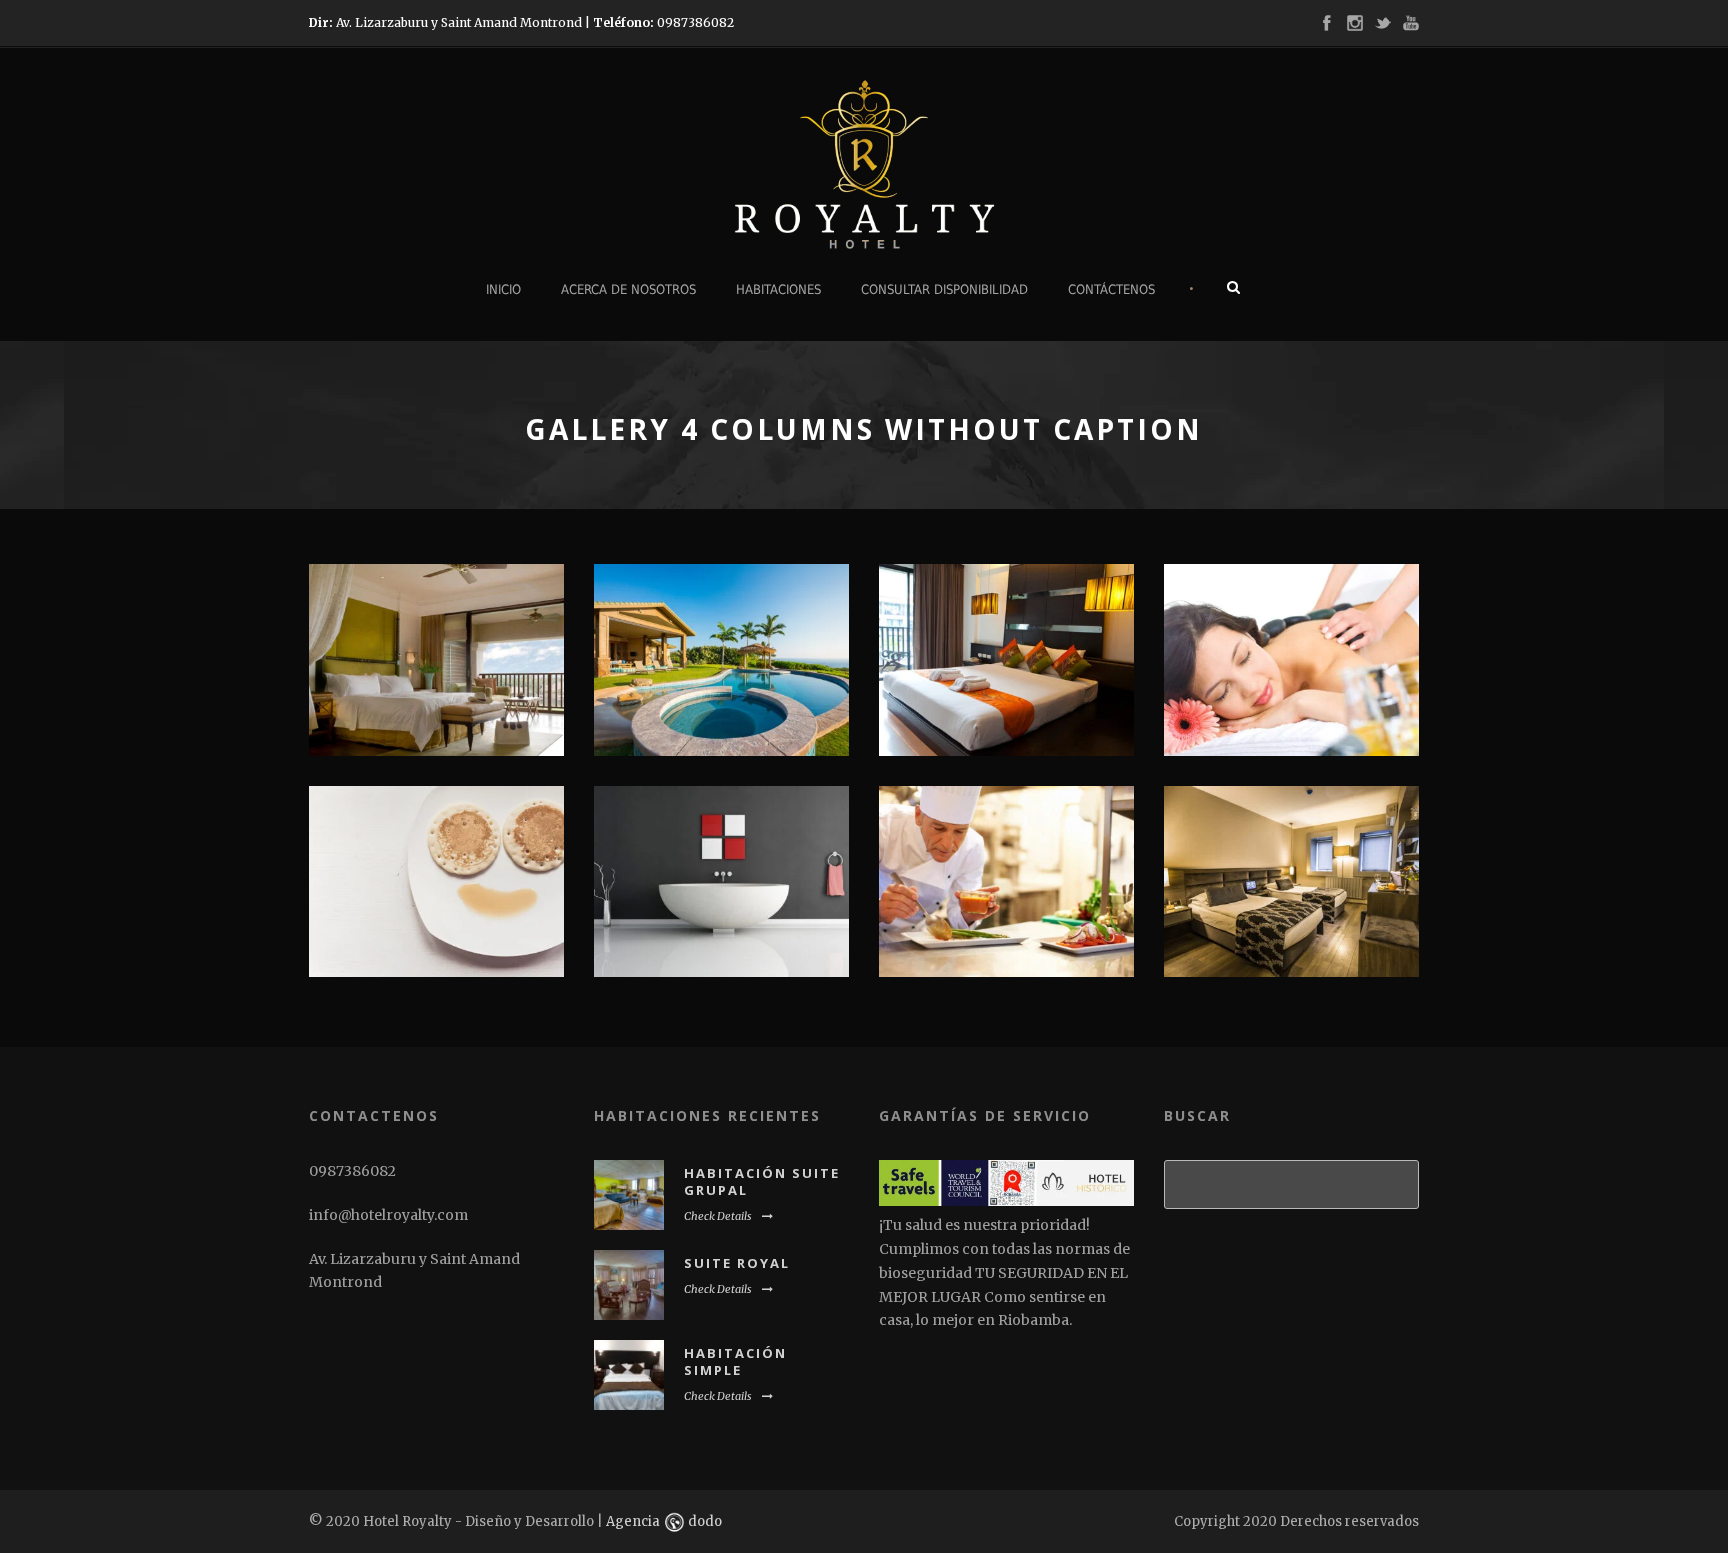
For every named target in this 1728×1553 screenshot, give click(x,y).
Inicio (503, 289)
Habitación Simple (735, 1361)
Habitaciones (778, 289)
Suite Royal (737, 1263)
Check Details (718, 1216)
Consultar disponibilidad (944, 289)
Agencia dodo (664, 1521)
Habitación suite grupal (762, 1181)
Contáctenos (1111, 289)
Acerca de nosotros (628, 289)
